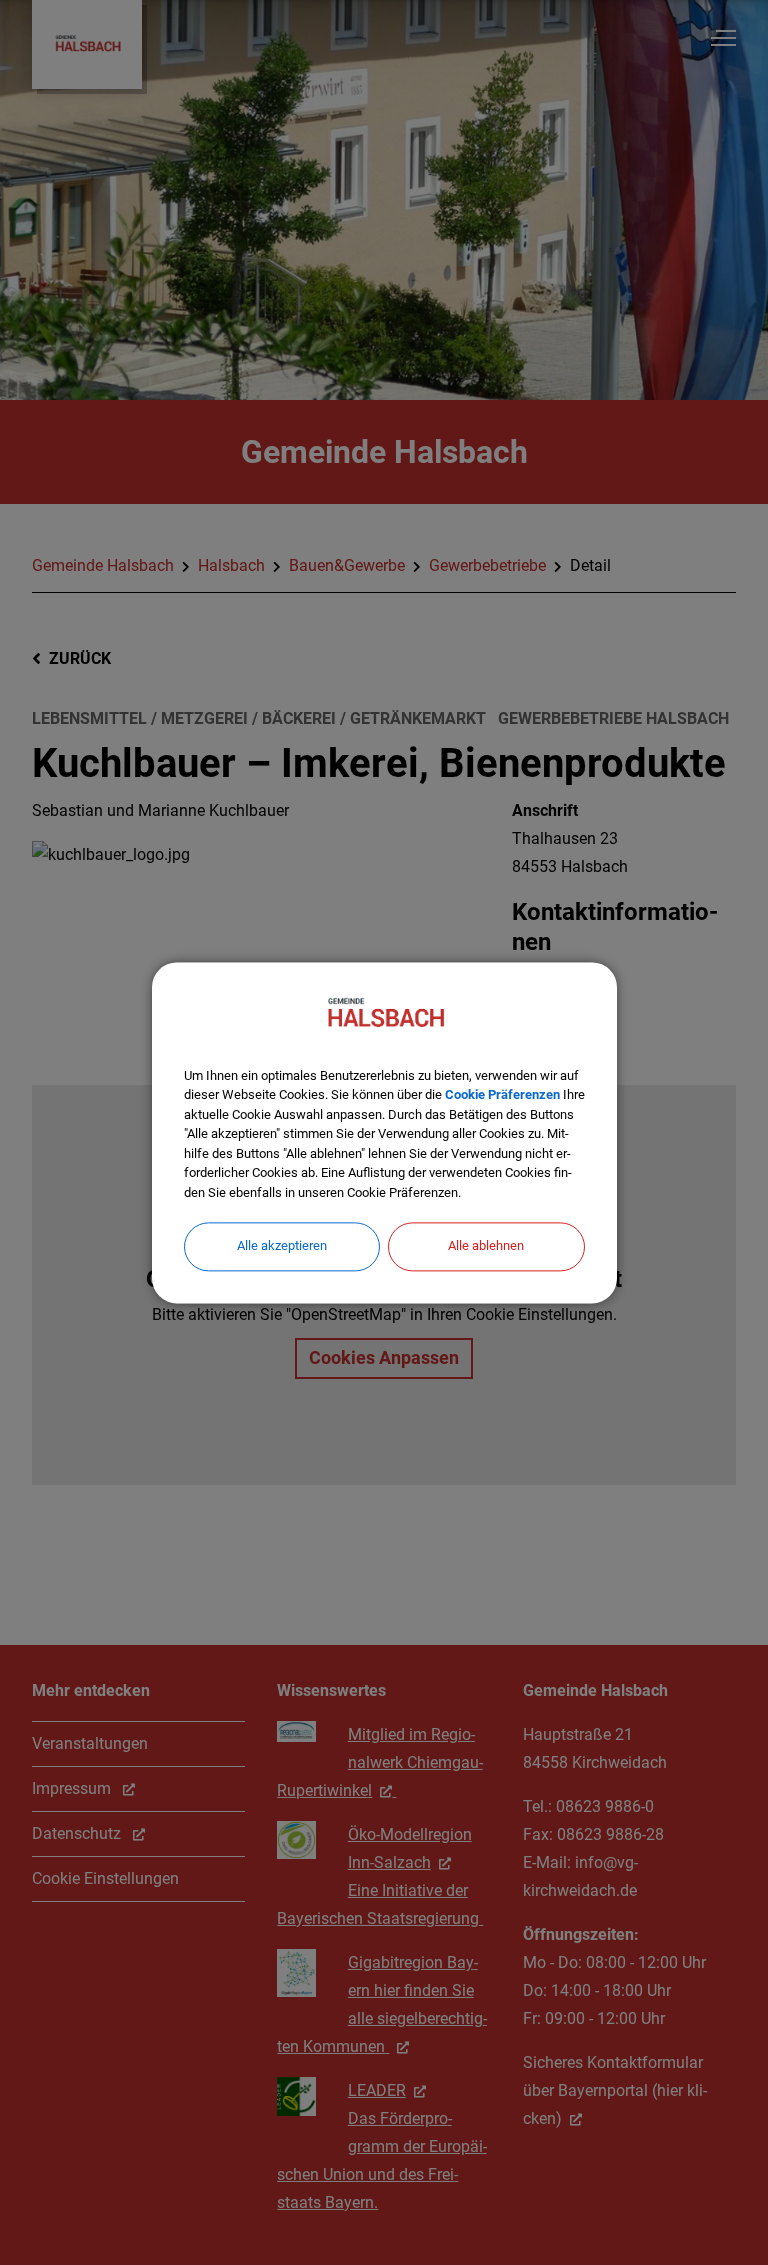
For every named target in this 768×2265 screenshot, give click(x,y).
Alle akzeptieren (282, 1245)
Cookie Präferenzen (502, 1094)
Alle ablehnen (486, 1245)
